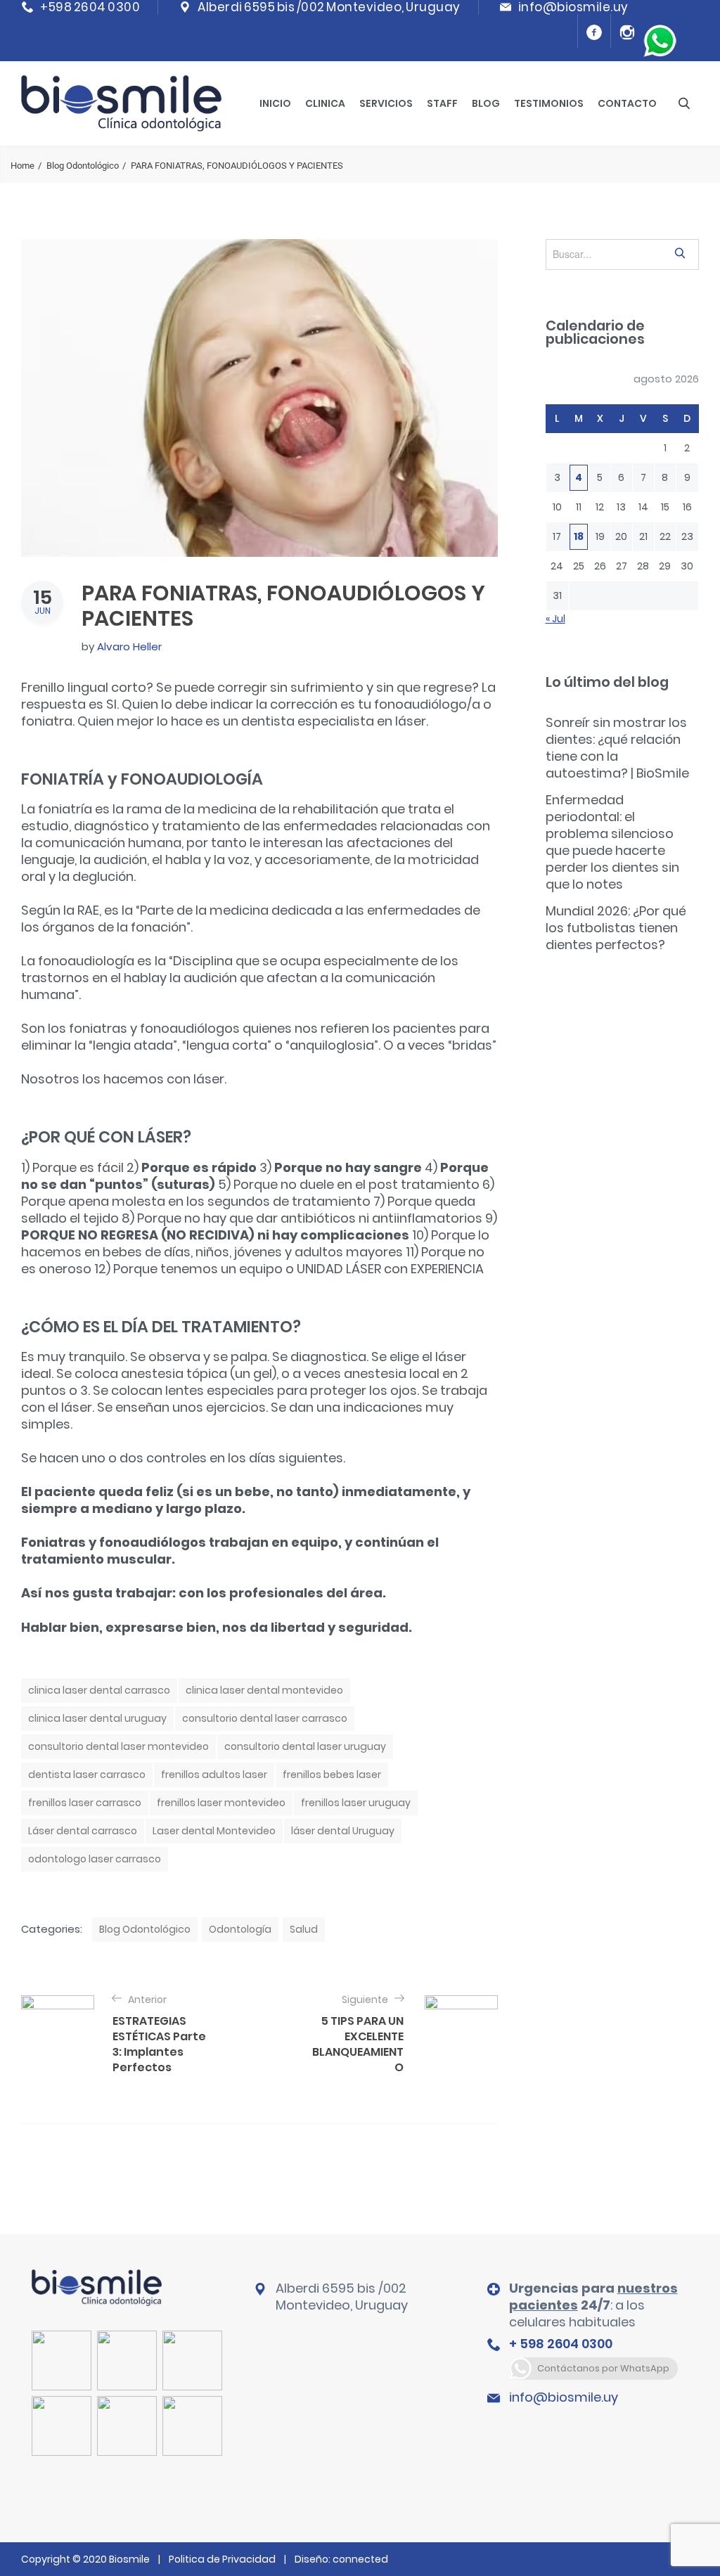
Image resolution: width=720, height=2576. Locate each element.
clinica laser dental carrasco (99, 1690)
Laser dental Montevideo (214, 1831)
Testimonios (549, 103)
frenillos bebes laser (332, 1775)
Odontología (240, 1929)
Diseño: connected (341, 2559)
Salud (304, 1929)
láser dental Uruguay (343, 1831)
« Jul (555, 619)
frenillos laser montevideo (221, 1803)
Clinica (325, 103)
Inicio (275, 103)
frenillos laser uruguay (356, 1803)
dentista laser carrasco (87, 1775)
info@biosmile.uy (564, 2397)
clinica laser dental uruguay (97, 1718)
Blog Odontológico (83, 166)
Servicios (386, 103)
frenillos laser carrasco (85, 1803)
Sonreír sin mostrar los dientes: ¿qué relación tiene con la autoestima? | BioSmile (617, 748)
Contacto (627, 103)
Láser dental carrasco (83, 1831)
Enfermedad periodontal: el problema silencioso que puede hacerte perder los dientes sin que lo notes (612, 842)
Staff (442, 103)
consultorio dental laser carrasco (265, 1718)
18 (579, 536)
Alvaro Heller (129, 646)
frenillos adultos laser (214, 1775)
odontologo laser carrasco (95, 1859)
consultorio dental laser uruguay (305, 1746)
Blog (486, 103)
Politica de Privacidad (222, 2559)
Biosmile (130, 2559)
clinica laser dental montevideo (264, 1690)
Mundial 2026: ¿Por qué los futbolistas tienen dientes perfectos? (616, 928)
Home (22, 166)
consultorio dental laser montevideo (118, 1746)
